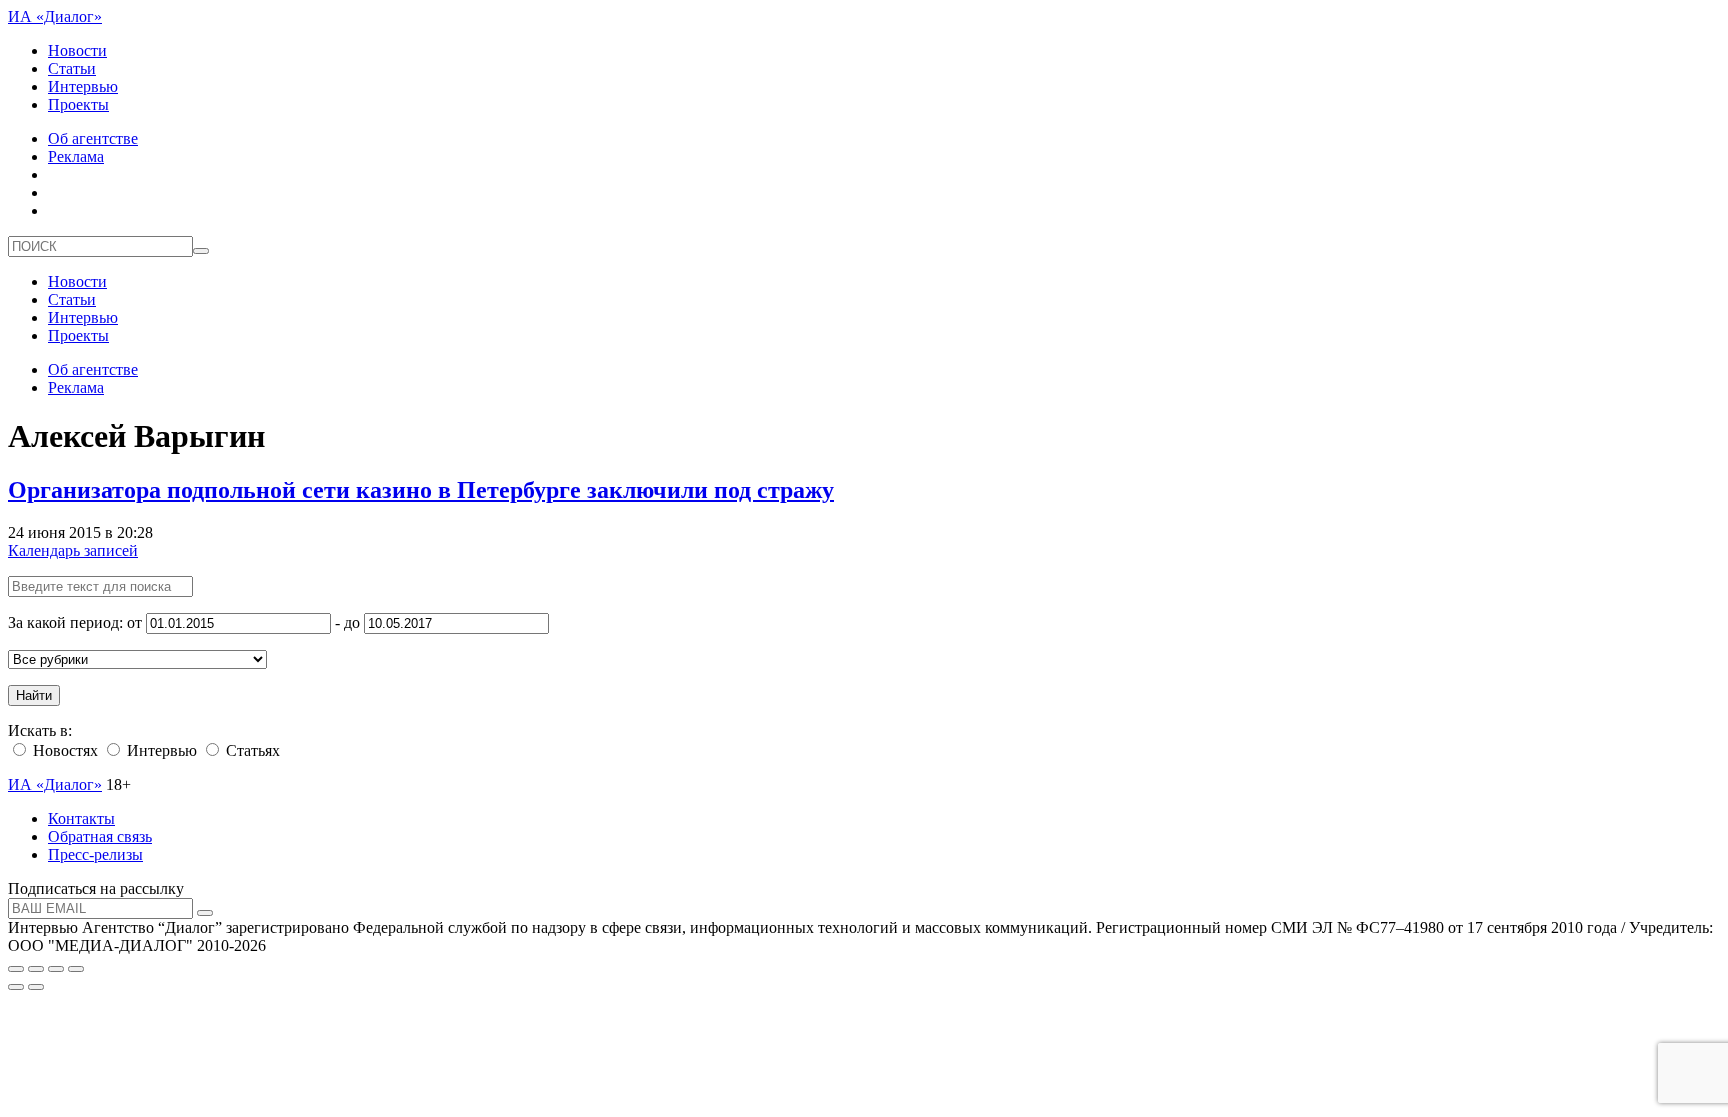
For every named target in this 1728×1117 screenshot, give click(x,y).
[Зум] (76, 969)
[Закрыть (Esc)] (16, 969)
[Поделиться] (36, 969)
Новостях (63, 750)
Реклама (76, 156)
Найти (34, 695)
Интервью (83, 86)
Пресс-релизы (95, 854)
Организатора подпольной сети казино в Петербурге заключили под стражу (421, 490)
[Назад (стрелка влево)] (16, 987)
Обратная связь (100, 836)
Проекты (78, 104)
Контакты (81, 818)
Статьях (251, 750)
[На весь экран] (56, 969)
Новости (77, 50)
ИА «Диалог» (55, 16)
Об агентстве (93, 138)
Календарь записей (73, 550)
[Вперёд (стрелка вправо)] (36, 987)
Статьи (72, 68)
